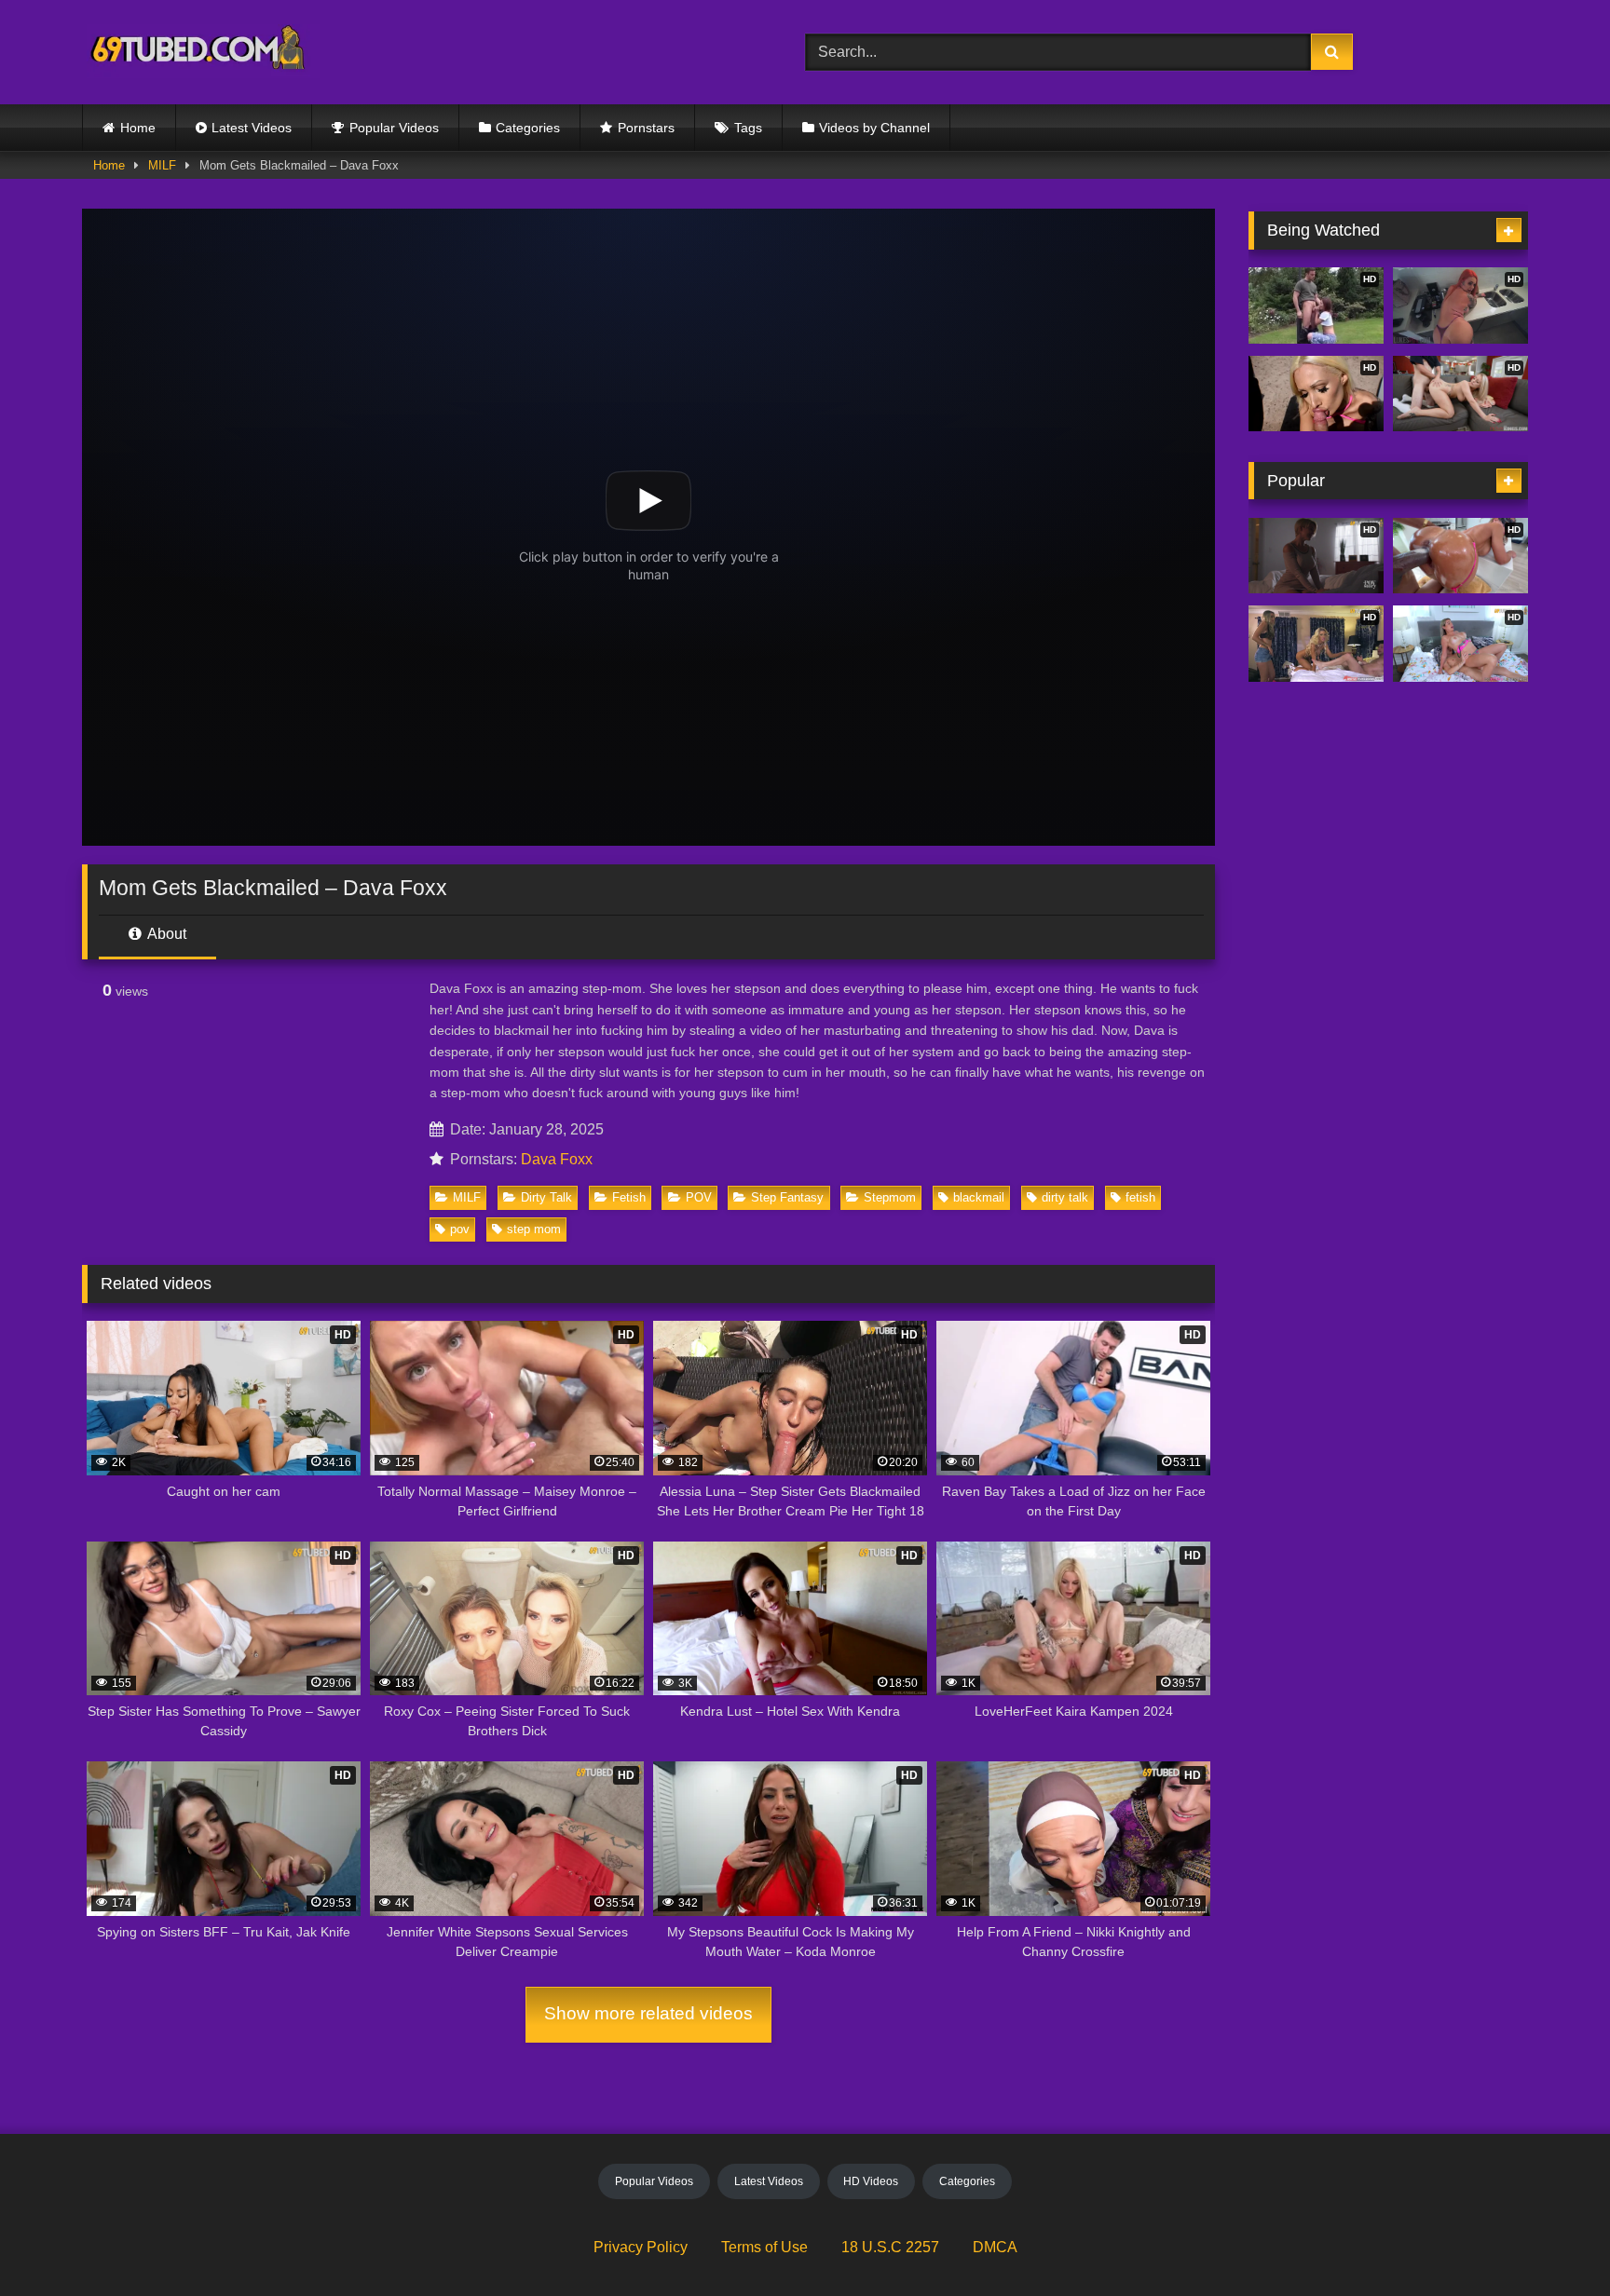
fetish (1140, 1197)
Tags (748, 128)
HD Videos (871, 2181)
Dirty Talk (546, 1197)
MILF (162, 165)
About (165, 934)
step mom (534, 1229)
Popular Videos (394, 128)
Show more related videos (648, 2013)
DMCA (995, 2247)
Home (138, 128)
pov (460, 1229)
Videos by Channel (874, 128)
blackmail (979, 1197)
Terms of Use (764, 2247)
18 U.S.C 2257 (890, 2247)
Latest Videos (252, 128)
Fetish (629, 1197)
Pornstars (646, 128)
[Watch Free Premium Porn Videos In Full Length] (201, 53)
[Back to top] (1552, 2241)
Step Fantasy (787, 1197)
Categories (528, 128)
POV (699, 1197)
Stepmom (890, 1197)
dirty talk (1065, 1197)
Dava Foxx (557, 1159)
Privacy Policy (641, 2247)
